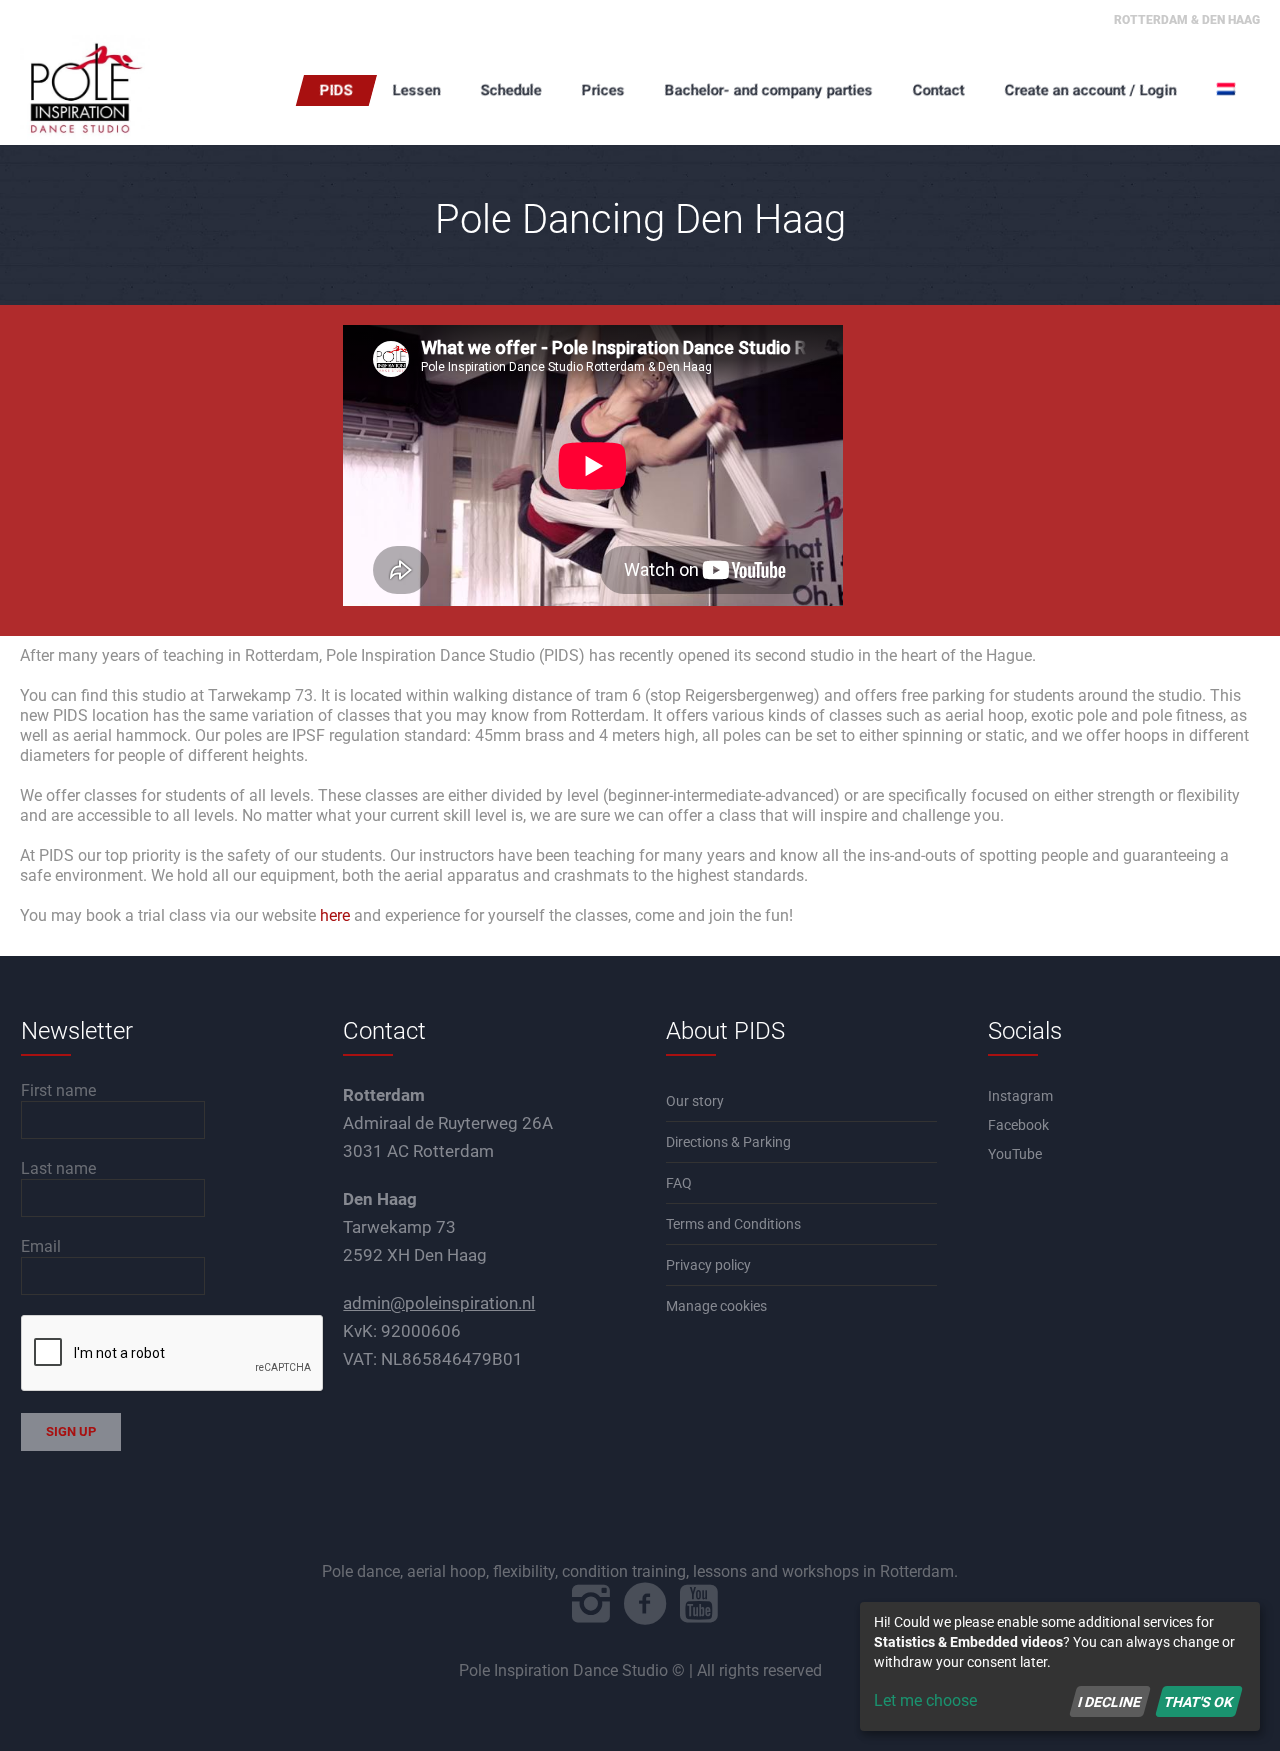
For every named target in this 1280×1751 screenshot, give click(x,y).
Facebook (1018, 1125)
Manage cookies (716, 1306)
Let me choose (925, 1700)
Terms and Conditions (733, 1224)
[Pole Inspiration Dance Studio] (120, 90)
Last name (58, 1168)
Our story (695, 1101)
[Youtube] (699, 1604)
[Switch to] (1228, 90)
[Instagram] (591, 1604)
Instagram (1020, 1096)
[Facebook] (645, 1604)
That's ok (1198, 1701)
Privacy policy (708, 1265)
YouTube (1015, 1154)
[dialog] (1060, 1666)
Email (41, 1246)
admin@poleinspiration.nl (439, 1303)
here (335, 915)
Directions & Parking (728, 1142)
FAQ (679, 1183)
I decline (1109, 1701)
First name (58, 1090)
